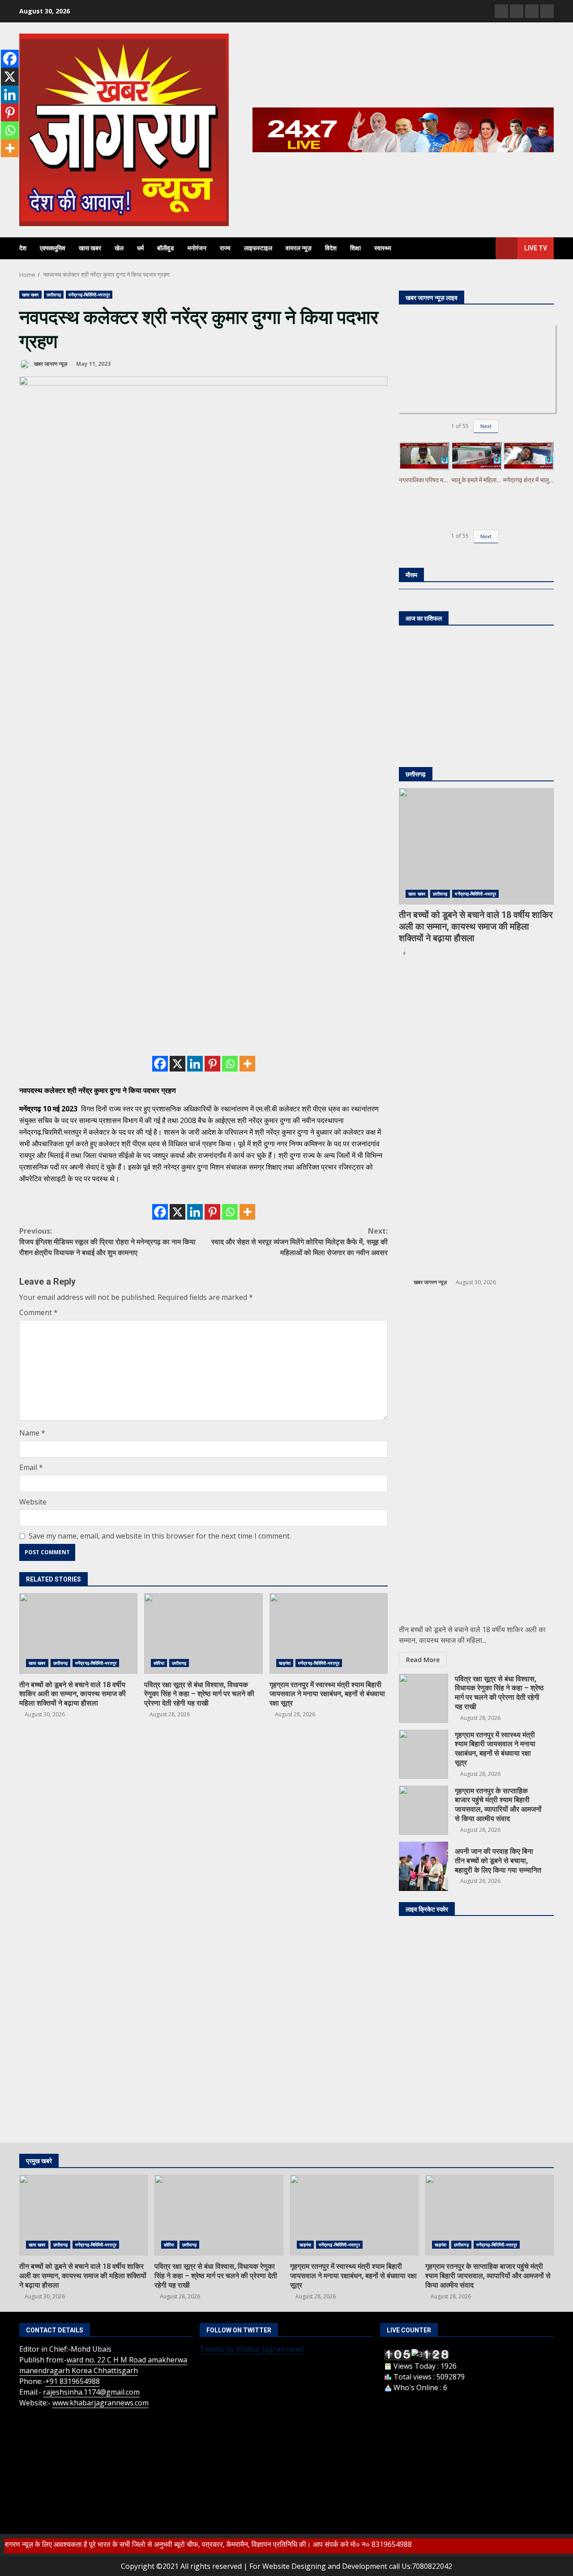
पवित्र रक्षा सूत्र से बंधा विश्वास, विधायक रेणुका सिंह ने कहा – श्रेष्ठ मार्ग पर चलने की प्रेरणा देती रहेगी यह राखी (203, 1633)
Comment (38, 1312)
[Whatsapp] (230, 1064)
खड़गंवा (285, 1663)
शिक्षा (355, 248)
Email (31, 1467)
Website (33, 1502)
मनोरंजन (197, 248)
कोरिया (159, 1663)
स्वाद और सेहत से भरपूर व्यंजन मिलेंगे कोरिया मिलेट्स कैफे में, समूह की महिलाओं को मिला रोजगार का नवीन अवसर (299, 1242)
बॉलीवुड (166, 248)
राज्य (225, 248)
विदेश (331, 248)
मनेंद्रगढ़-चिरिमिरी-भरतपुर (89, 295)
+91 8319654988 (73, 2381)
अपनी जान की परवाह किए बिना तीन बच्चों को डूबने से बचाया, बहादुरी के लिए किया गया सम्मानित (423, 1866)
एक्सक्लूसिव (53, 248)
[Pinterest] (212, 1064)
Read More (423, 1660)
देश (23, 248)
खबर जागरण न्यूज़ (50, 364)
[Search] (485, 249)
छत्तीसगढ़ (54, 295)
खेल (119, 248)
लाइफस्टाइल (258, 248)
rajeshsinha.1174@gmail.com (91, 2392)
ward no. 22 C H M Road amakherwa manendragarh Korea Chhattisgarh (103, 2365)
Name (32, 1433)
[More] (247, 1064)
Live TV (536, 248)
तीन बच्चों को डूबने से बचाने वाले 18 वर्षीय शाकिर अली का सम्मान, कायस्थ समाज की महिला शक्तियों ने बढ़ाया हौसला (78, 1633)
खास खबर (90, 248)
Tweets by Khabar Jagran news (252, 2349)
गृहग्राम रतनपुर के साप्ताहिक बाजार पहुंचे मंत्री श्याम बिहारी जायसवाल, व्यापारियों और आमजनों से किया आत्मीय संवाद (423, 1810)
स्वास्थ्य (383, 248)
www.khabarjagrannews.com (100, 2403)
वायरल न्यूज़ (299, 248)
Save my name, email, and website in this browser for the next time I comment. (160, 1536)
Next (486, 426)
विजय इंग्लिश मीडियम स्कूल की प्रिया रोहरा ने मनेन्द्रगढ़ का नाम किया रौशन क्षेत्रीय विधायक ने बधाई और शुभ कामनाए (107, 1242)
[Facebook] (160, 1064)
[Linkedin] (195, 1064)
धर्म (140, 248)
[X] (177, 1064)
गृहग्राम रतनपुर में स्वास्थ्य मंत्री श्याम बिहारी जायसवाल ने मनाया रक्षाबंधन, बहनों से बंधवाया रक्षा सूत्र (329, 1633)
